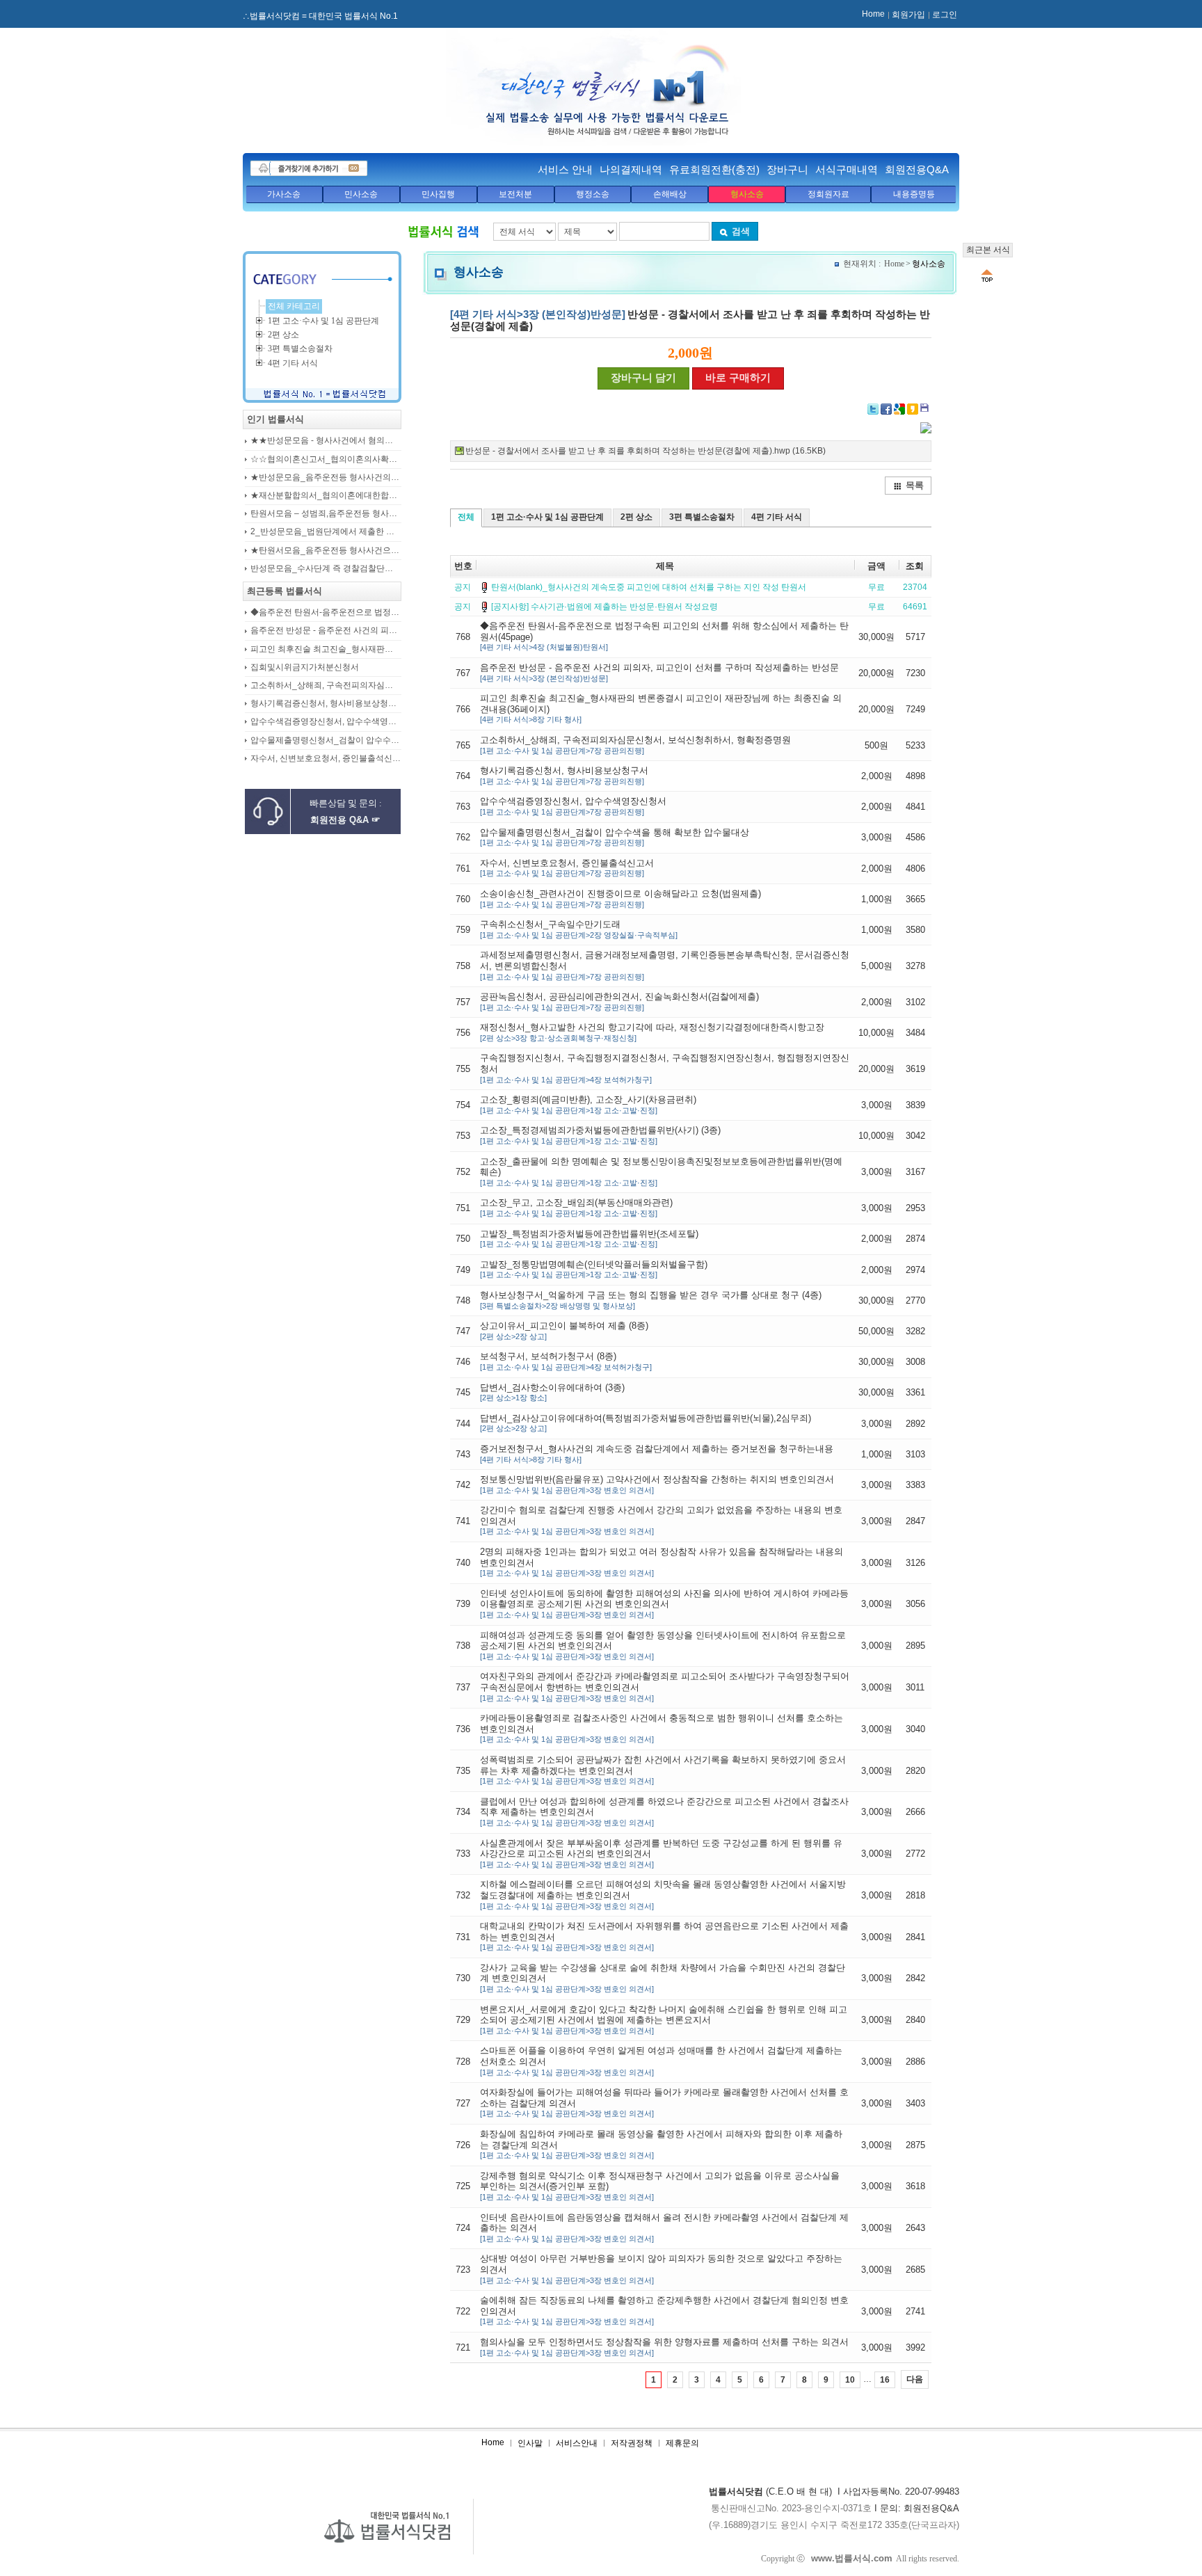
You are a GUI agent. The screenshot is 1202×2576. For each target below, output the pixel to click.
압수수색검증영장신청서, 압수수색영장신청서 (573, 806)
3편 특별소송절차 (702, 517)
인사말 (530, 2443)
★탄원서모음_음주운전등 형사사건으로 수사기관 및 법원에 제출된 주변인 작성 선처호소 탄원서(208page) (326, 551)
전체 (466, 517)
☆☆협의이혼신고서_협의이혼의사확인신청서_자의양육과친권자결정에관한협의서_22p (326, 459)
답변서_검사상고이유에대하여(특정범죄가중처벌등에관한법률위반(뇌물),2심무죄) (646, 1423)
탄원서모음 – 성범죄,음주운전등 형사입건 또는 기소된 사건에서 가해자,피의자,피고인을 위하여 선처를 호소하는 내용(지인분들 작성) (326, 514)
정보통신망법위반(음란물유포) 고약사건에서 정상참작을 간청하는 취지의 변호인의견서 (657, 1484)
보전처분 (515, 194)
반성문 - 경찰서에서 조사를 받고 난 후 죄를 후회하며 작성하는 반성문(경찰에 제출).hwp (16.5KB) (646, 451)
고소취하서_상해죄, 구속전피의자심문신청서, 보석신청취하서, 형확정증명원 (635, 745)
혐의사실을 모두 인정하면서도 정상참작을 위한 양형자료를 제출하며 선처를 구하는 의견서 (664, 2347)
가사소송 (284, 194)
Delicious (913, 409)
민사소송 (361, 194)
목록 (915, 485)
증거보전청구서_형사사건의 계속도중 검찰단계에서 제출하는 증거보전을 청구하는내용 (657, 1454)
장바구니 (787, 169)
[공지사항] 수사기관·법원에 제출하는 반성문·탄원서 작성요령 (604, 607)
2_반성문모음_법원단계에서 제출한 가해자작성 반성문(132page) (326, 532)
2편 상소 (636, 517)
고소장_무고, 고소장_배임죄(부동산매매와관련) (576, 1207)
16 (885, 2380)
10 (850, 2380)
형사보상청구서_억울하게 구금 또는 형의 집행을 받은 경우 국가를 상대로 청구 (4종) (651, 1300)
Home (873, 14)
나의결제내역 (631, 169)
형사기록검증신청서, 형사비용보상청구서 (564, 775)
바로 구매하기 (738, 378)
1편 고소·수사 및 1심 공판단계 (547, 517)
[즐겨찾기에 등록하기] (309, 168)
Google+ (899, 409)
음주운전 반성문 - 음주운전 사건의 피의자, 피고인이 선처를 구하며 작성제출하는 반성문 (659, 672)
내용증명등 (914, 194)
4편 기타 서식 (777, 517)
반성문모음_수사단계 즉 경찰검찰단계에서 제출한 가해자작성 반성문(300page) (326, 569)
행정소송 (593, 194)
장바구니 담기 (643, 378)
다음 (915, 2379)
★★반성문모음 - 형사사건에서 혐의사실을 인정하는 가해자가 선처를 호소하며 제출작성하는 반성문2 (326, 441)
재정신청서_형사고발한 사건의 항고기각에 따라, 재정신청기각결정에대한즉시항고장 (652, 1032)
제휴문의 (682, 2443)
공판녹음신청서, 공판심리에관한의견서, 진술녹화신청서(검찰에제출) (619, 1001)
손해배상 (670, 194)
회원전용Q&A (917, 169)
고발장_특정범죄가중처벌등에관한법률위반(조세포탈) (589, 1239)
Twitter (873, 409)
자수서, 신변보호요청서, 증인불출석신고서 (567, 868)
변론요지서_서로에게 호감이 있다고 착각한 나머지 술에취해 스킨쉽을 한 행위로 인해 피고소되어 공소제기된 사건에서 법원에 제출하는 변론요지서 (664, 2019)
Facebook (886, 409)
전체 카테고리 (294, 306)
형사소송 (747, 194)
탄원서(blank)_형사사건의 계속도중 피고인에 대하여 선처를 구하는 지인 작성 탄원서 (649, 587)
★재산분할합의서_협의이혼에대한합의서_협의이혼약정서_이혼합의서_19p (326, 496)
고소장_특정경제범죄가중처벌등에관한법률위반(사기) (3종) (600, 1135)
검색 (741, 231)
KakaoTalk (926, 409)
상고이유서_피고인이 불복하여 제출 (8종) (564, 1330)
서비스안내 (577, 2443)
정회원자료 (828, 194)
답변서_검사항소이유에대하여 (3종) (552, 1392)
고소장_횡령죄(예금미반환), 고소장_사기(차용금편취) (588, 1104)
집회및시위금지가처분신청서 (305, 667)
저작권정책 (632, 2443)
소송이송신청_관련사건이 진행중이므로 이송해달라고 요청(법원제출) (620, 898)
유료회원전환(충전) (714, 169)
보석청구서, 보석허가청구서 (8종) (566, 1361)
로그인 (945, 15)
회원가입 (908, 15)
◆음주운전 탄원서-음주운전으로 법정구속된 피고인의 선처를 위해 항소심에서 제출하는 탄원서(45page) (326, 613)
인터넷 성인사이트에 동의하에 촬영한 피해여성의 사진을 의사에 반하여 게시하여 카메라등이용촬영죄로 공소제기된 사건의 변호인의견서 (664, 1603)
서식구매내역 (847, 169)
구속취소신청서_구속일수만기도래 (579, 929)
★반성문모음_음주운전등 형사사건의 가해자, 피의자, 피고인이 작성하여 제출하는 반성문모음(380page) (326, 478)
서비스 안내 (565, 169)
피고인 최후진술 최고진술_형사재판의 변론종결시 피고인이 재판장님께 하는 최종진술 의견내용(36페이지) (326, 649)
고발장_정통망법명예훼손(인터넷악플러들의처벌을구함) (594, 1269)
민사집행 (438, 194)
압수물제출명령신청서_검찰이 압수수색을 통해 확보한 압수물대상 (615, 837)
